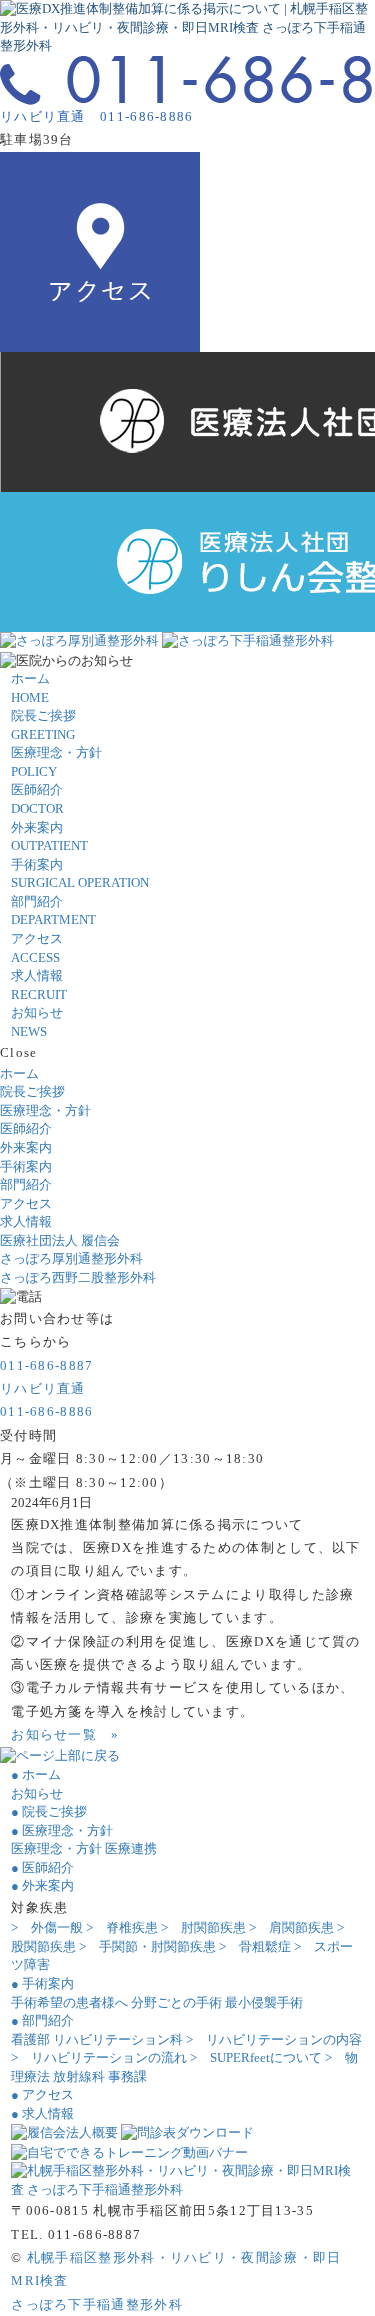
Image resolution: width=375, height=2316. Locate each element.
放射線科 (79, 2076)
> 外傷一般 (47, 1927)
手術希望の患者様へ (69, 2002)
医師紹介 (26, 1128)
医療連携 (131, 1848)
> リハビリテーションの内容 (274, 2039)
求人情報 (26, 1221)
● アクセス (42, 2094)
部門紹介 (26, 1184)
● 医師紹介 (42, 1867)
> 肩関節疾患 (291, 1927)
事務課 (127, 2076)
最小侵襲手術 (264, 2002)
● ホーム (36, 1774)
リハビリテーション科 (118, 2039)
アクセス (26, 1203)
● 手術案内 (42, 1983)
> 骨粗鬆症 (255, 1946)
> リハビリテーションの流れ (99, 2057)
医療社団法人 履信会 (60, 1240)
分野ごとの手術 (176, 2002)
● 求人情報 (42, 2113)
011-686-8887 (47, 1365)
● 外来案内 (42, 1885)
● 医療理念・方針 (62, 1830)
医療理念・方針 (45, 1110)
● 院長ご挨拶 (49, 1811)
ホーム (19, 1073)
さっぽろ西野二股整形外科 (78, 1277)
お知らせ (37, 1793)
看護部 (30, 2039)
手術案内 (26, 1166)
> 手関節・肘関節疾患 (147, 1946)
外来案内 (26, 1147)
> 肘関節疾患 (203, 1927)
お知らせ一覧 (65, 1734)
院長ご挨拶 (32, 1091)
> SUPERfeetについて (256, 2057)
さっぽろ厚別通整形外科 (71, 1258)
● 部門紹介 (42, 2020)
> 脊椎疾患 (122, 1927)
